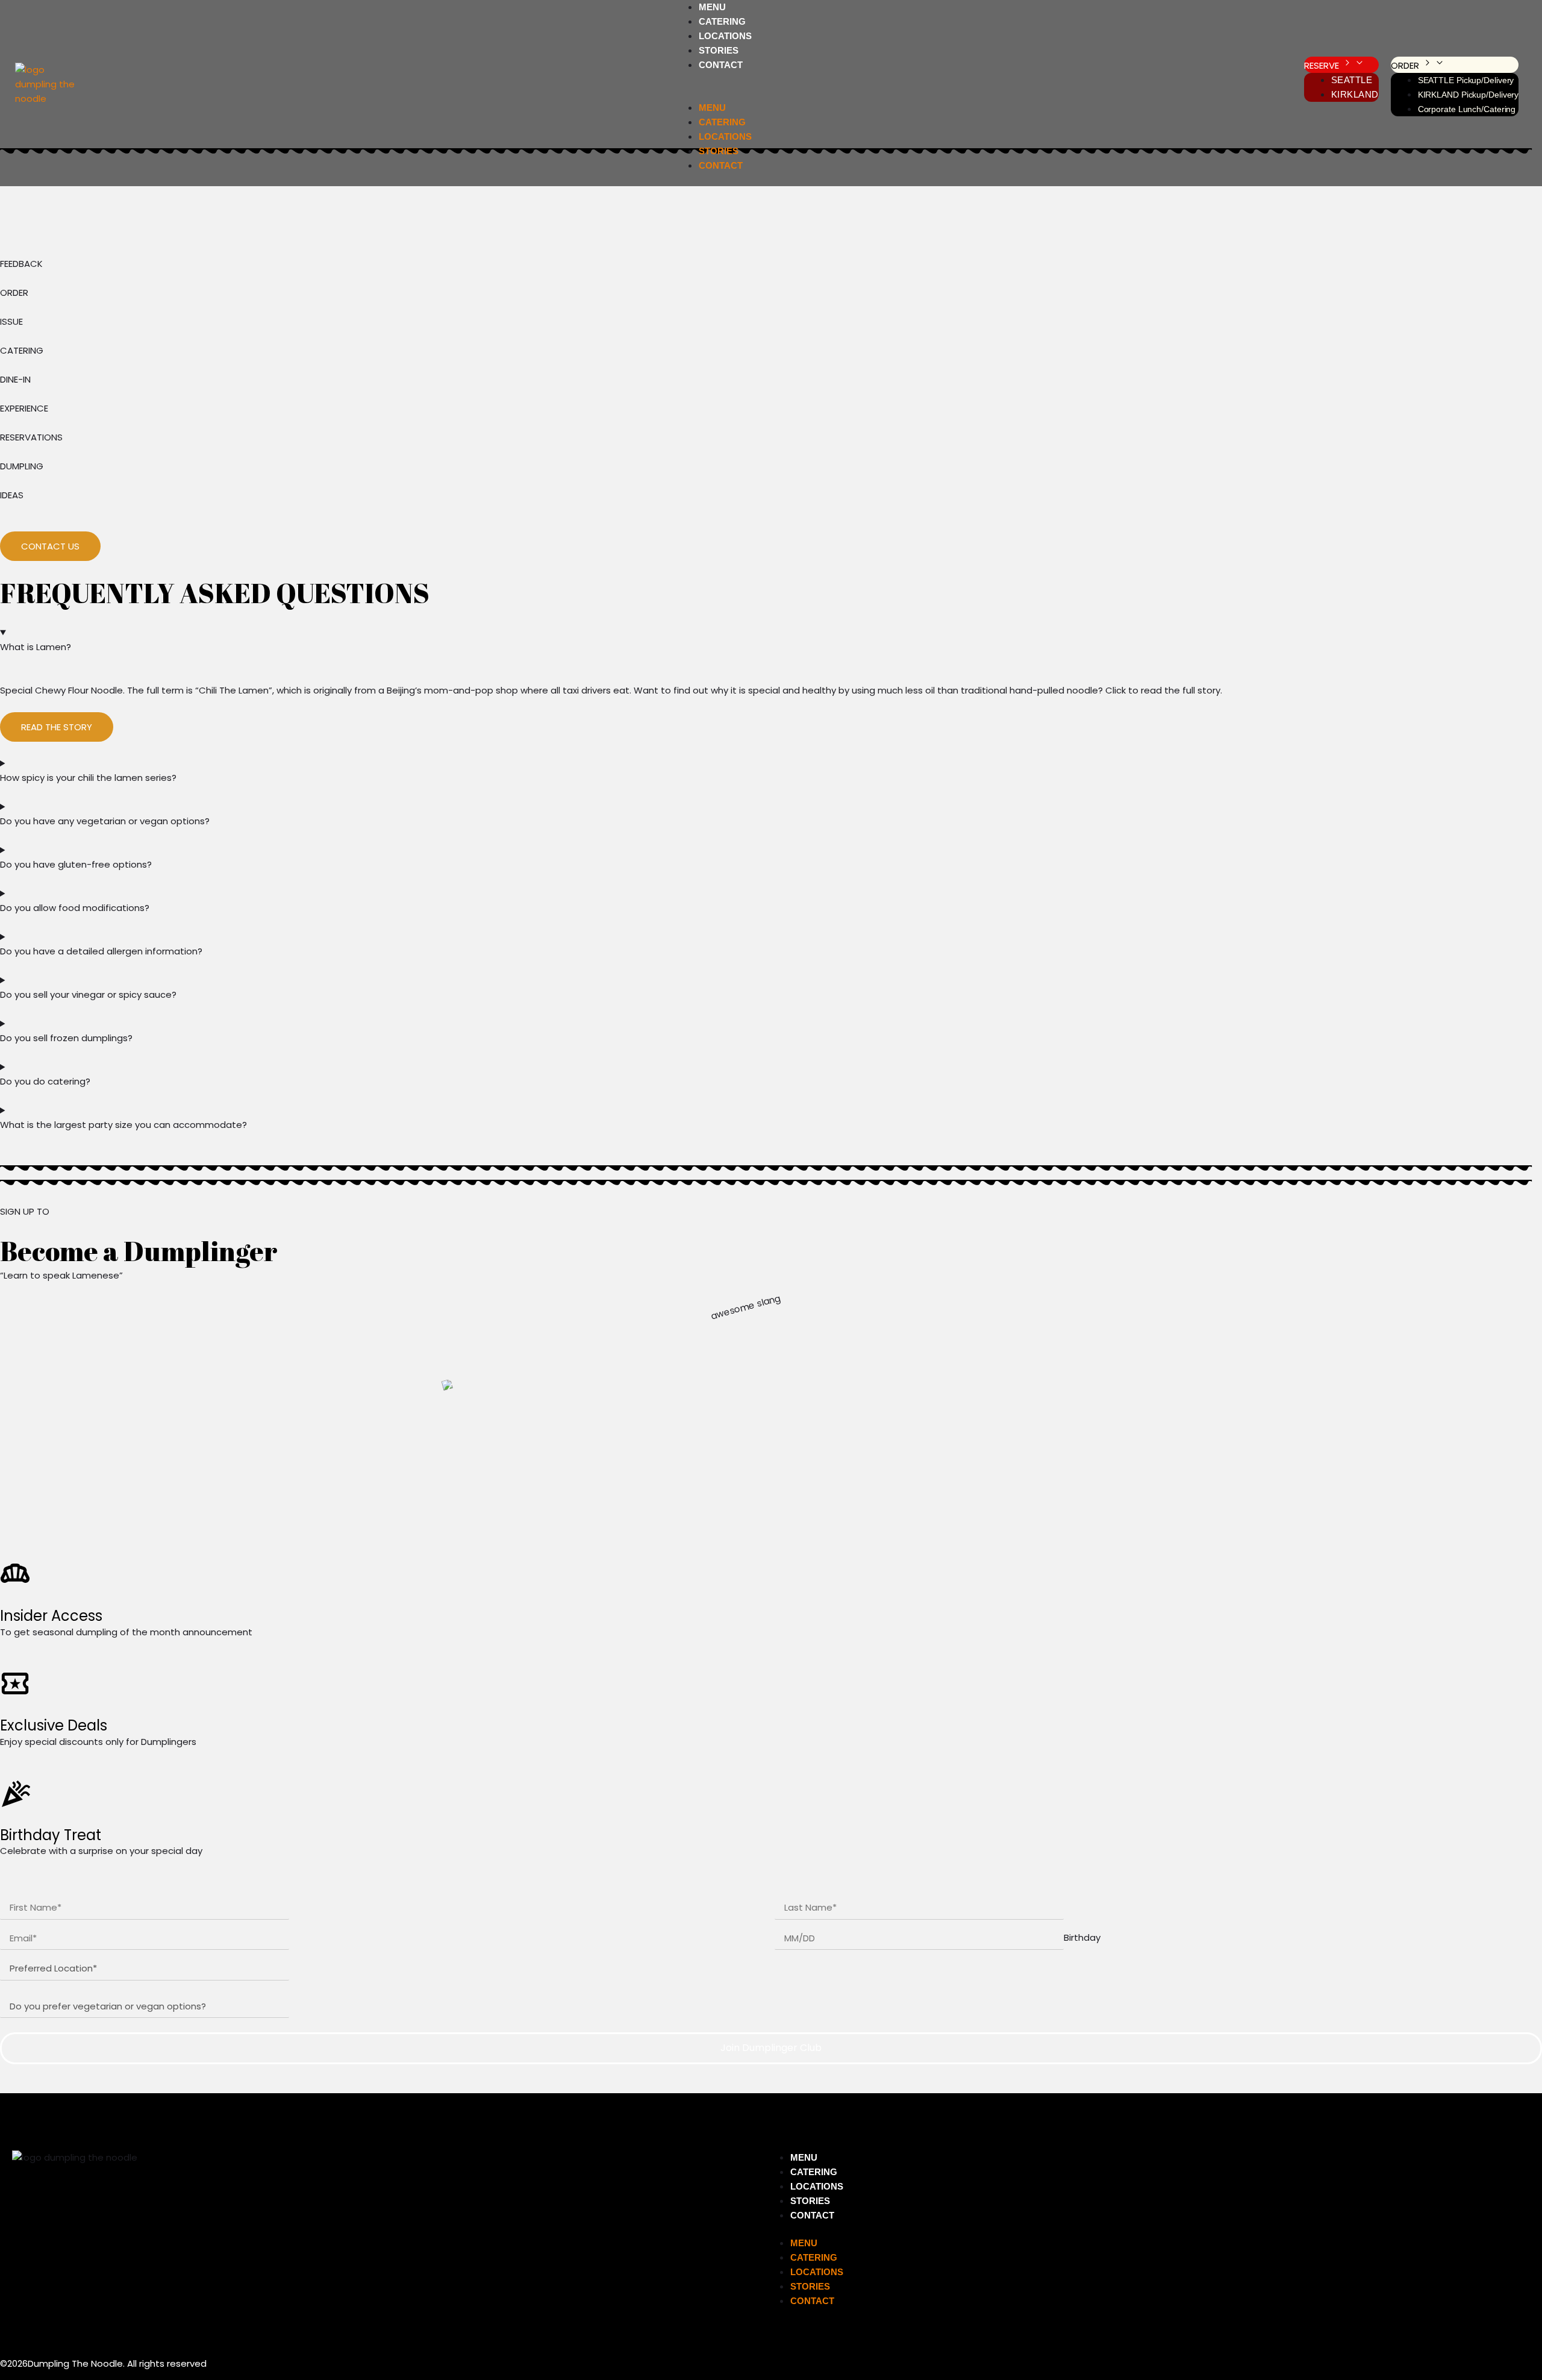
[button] (712, 93)
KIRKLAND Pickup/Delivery (1469, 95)
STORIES (719, 50)
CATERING (722, 21)
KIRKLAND (1355, 94)
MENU (712, 7)
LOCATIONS (725, 36)
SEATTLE (1352, 80)
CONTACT (721, 65)
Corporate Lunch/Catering (1467, 109)
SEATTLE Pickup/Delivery (1466, 80)
